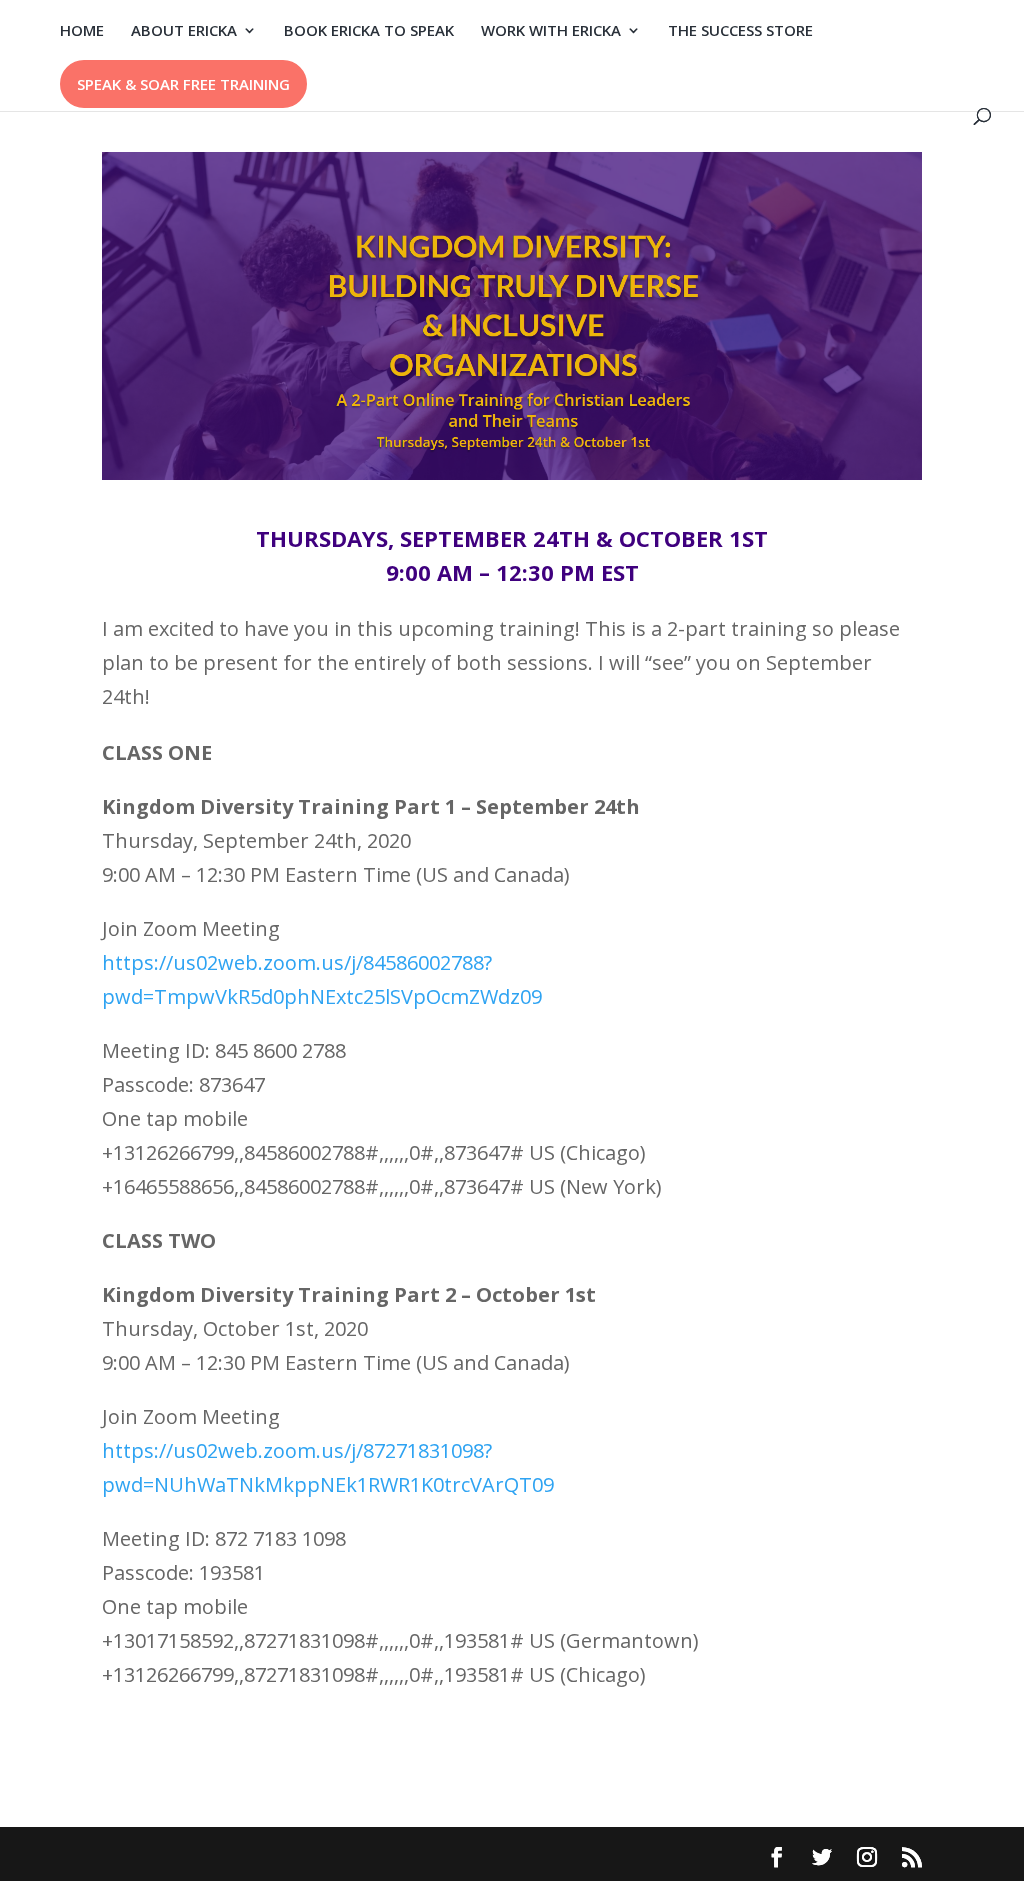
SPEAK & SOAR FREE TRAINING (183, 84)
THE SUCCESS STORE (740, 31)
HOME (82, 31)
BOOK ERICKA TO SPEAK (369, 31)
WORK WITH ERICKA (551, 31)
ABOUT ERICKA (184, 31)
